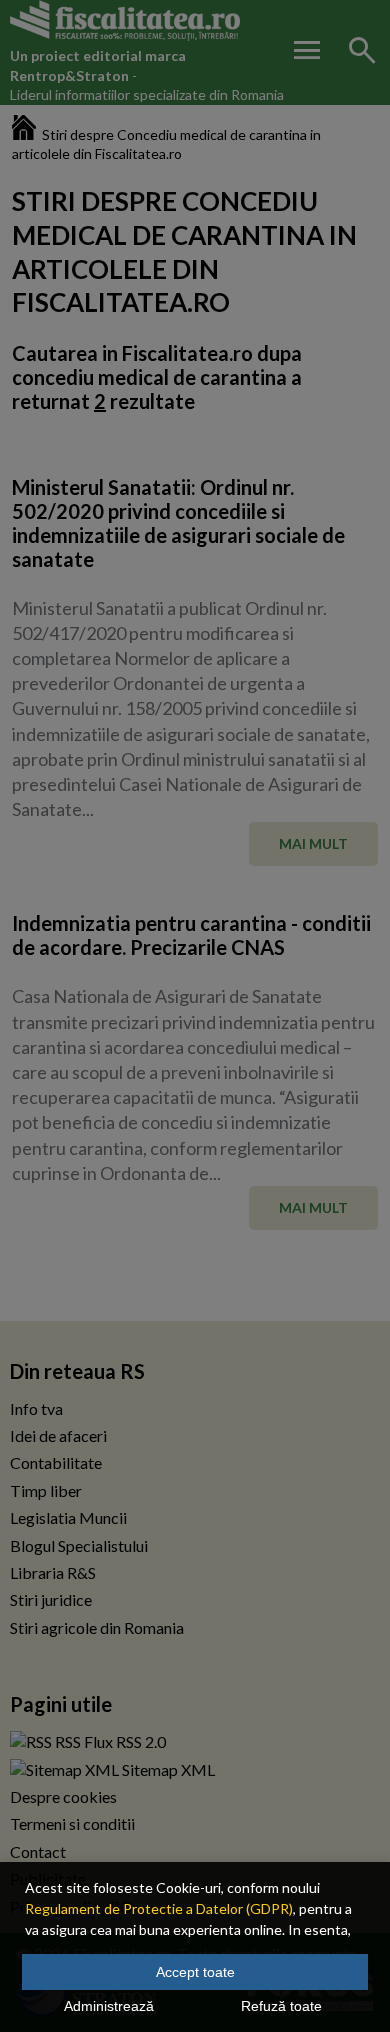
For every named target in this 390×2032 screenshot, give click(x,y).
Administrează (109, 2006)
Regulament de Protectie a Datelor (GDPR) (159, 1908)
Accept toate (195, 1972)
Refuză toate (281, 2006)
